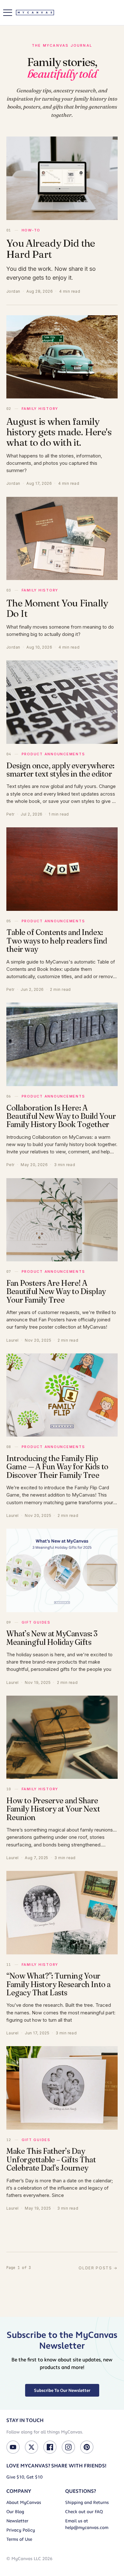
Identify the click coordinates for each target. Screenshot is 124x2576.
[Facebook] (50, 2447)
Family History (40, 409)
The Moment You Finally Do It (57, 608)
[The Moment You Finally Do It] (62, 539)
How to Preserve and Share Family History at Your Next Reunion (53, 1809)
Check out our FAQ (84, 2512)
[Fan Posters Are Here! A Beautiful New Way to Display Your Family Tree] (62, 1220)
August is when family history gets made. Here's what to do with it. (59, 432)
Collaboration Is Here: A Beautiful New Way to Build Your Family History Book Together (61, 1116)
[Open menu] (8, 13)
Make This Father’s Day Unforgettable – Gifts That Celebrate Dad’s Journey (51, 2159)
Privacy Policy (21, 2530)
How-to (31, 230)
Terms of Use (19, 2539)
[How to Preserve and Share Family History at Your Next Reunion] (62, 1737)
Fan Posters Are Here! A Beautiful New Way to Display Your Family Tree (56, 1291)
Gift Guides (36, 1622)
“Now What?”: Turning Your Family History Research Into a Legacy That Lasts (59, 1984)
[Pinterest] (87, 2447)
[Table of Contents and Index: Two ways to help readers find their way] (62, 869)
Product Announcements (53, 754)
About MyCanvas (24, 2503)
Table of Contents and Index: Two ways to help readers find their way (57, 941)
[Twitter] (31, 2447)
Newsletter (17, 2521)
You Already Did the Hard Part (51, 249)
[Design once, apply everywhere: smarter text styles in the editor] (62, 702)
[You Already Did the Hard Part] (62, 178)
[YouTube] (13, 2447)
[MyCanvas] (35, 13)
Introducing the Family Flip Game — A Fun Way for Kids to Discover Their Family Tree (57, 1467)
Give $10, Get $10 (24, 2477)
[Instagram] (68, 2447)
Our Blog (15, 2512)
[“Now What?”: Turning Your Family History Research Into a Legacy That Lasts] (62, 1913)
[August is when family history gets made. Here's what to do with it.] (62, 357)
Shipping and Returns (87, 2503)
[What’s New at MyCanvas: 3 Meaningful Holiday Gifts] (62, 1570)
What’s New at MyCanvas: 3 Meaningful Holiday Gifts (52, 1638)
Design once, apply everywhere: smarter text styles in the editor (60, 770)
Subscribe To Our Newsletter (62, 2390)
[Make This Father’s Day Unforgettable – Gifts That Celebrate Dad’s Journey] (62, 2088)
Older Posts (98, 2268)
